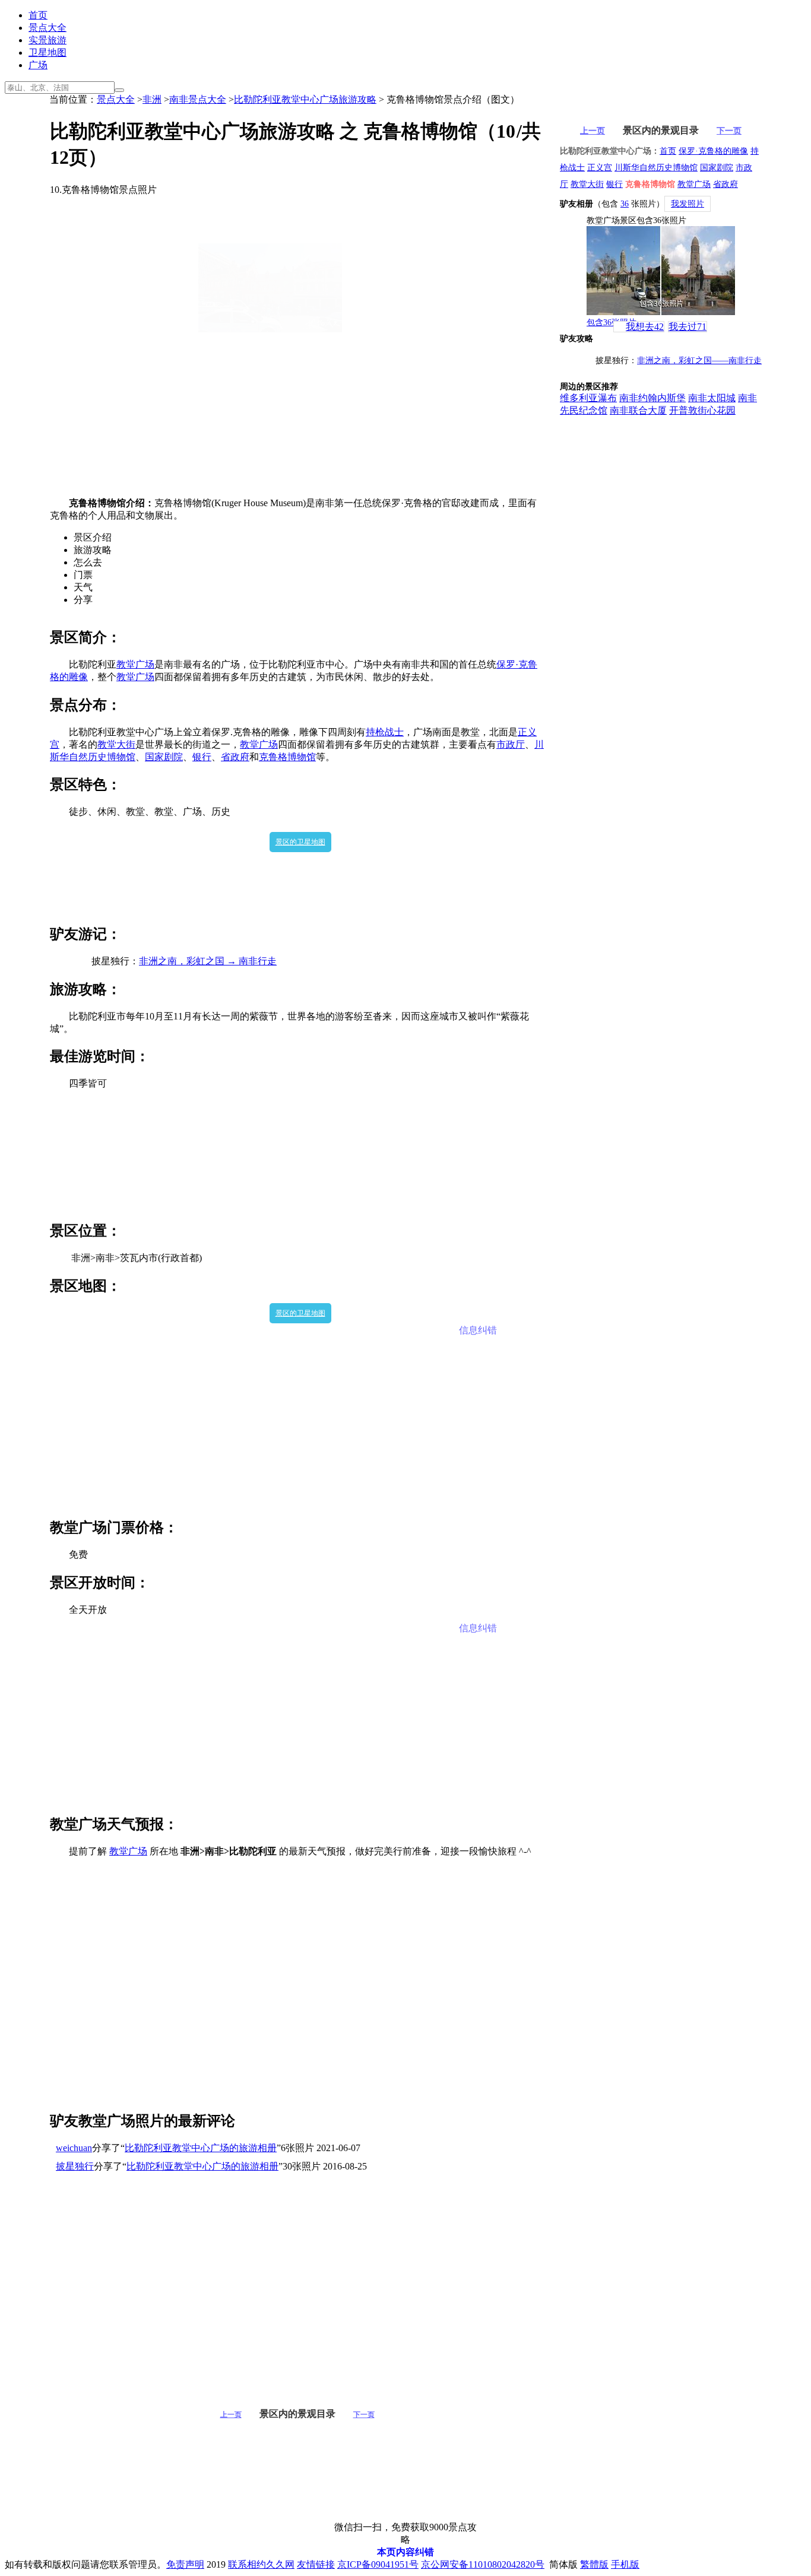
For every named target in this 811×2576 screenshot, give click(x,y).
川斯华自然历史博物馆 (656, 168)
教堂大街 (116, 744)
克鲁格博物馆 (287, 757)
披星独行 (75, 2166)
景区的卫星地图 (300, 842)
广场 (38, 65)
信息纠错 (478, 1330)
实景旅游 (47, 40)
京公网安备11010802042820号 (483, 2564)
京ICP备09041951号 (378, 2564)
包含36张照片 (612, 323)
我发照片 (688, 204)
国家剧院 (164, 757)
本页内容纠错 (405, 2552)
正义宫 (600, 168)
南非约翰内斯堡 (652, 398)
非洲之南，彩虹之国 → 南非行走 (208, 961)
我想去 (645, 327)
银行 (202, 757)
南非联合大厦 (638, 410)
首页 (38, 15)
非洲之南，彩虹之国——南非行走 (699, 360)
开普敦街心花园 (702, 410)
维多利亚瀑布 (588, 398)
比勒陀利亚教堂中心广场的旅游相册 (201, 2148)
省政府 (235, 757)
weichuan (74, 2148)
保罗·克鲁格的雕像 (713, 151)
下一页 (364, 2415)
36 (625, 204)
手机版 (625, 2564)
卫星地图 (47, 53)
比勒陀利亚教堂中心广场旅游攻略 (305, 99)
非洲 (152, 99)
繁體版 (594, 2564)
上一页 (231, 2415)
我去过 (688, 327)
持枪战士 (385, 732)
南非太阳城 (712, 398)
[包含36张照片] (661, 271)
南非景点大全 (198, 99)
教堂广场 (135, 664)
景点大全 (47, 28)
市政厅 (511, 744)
